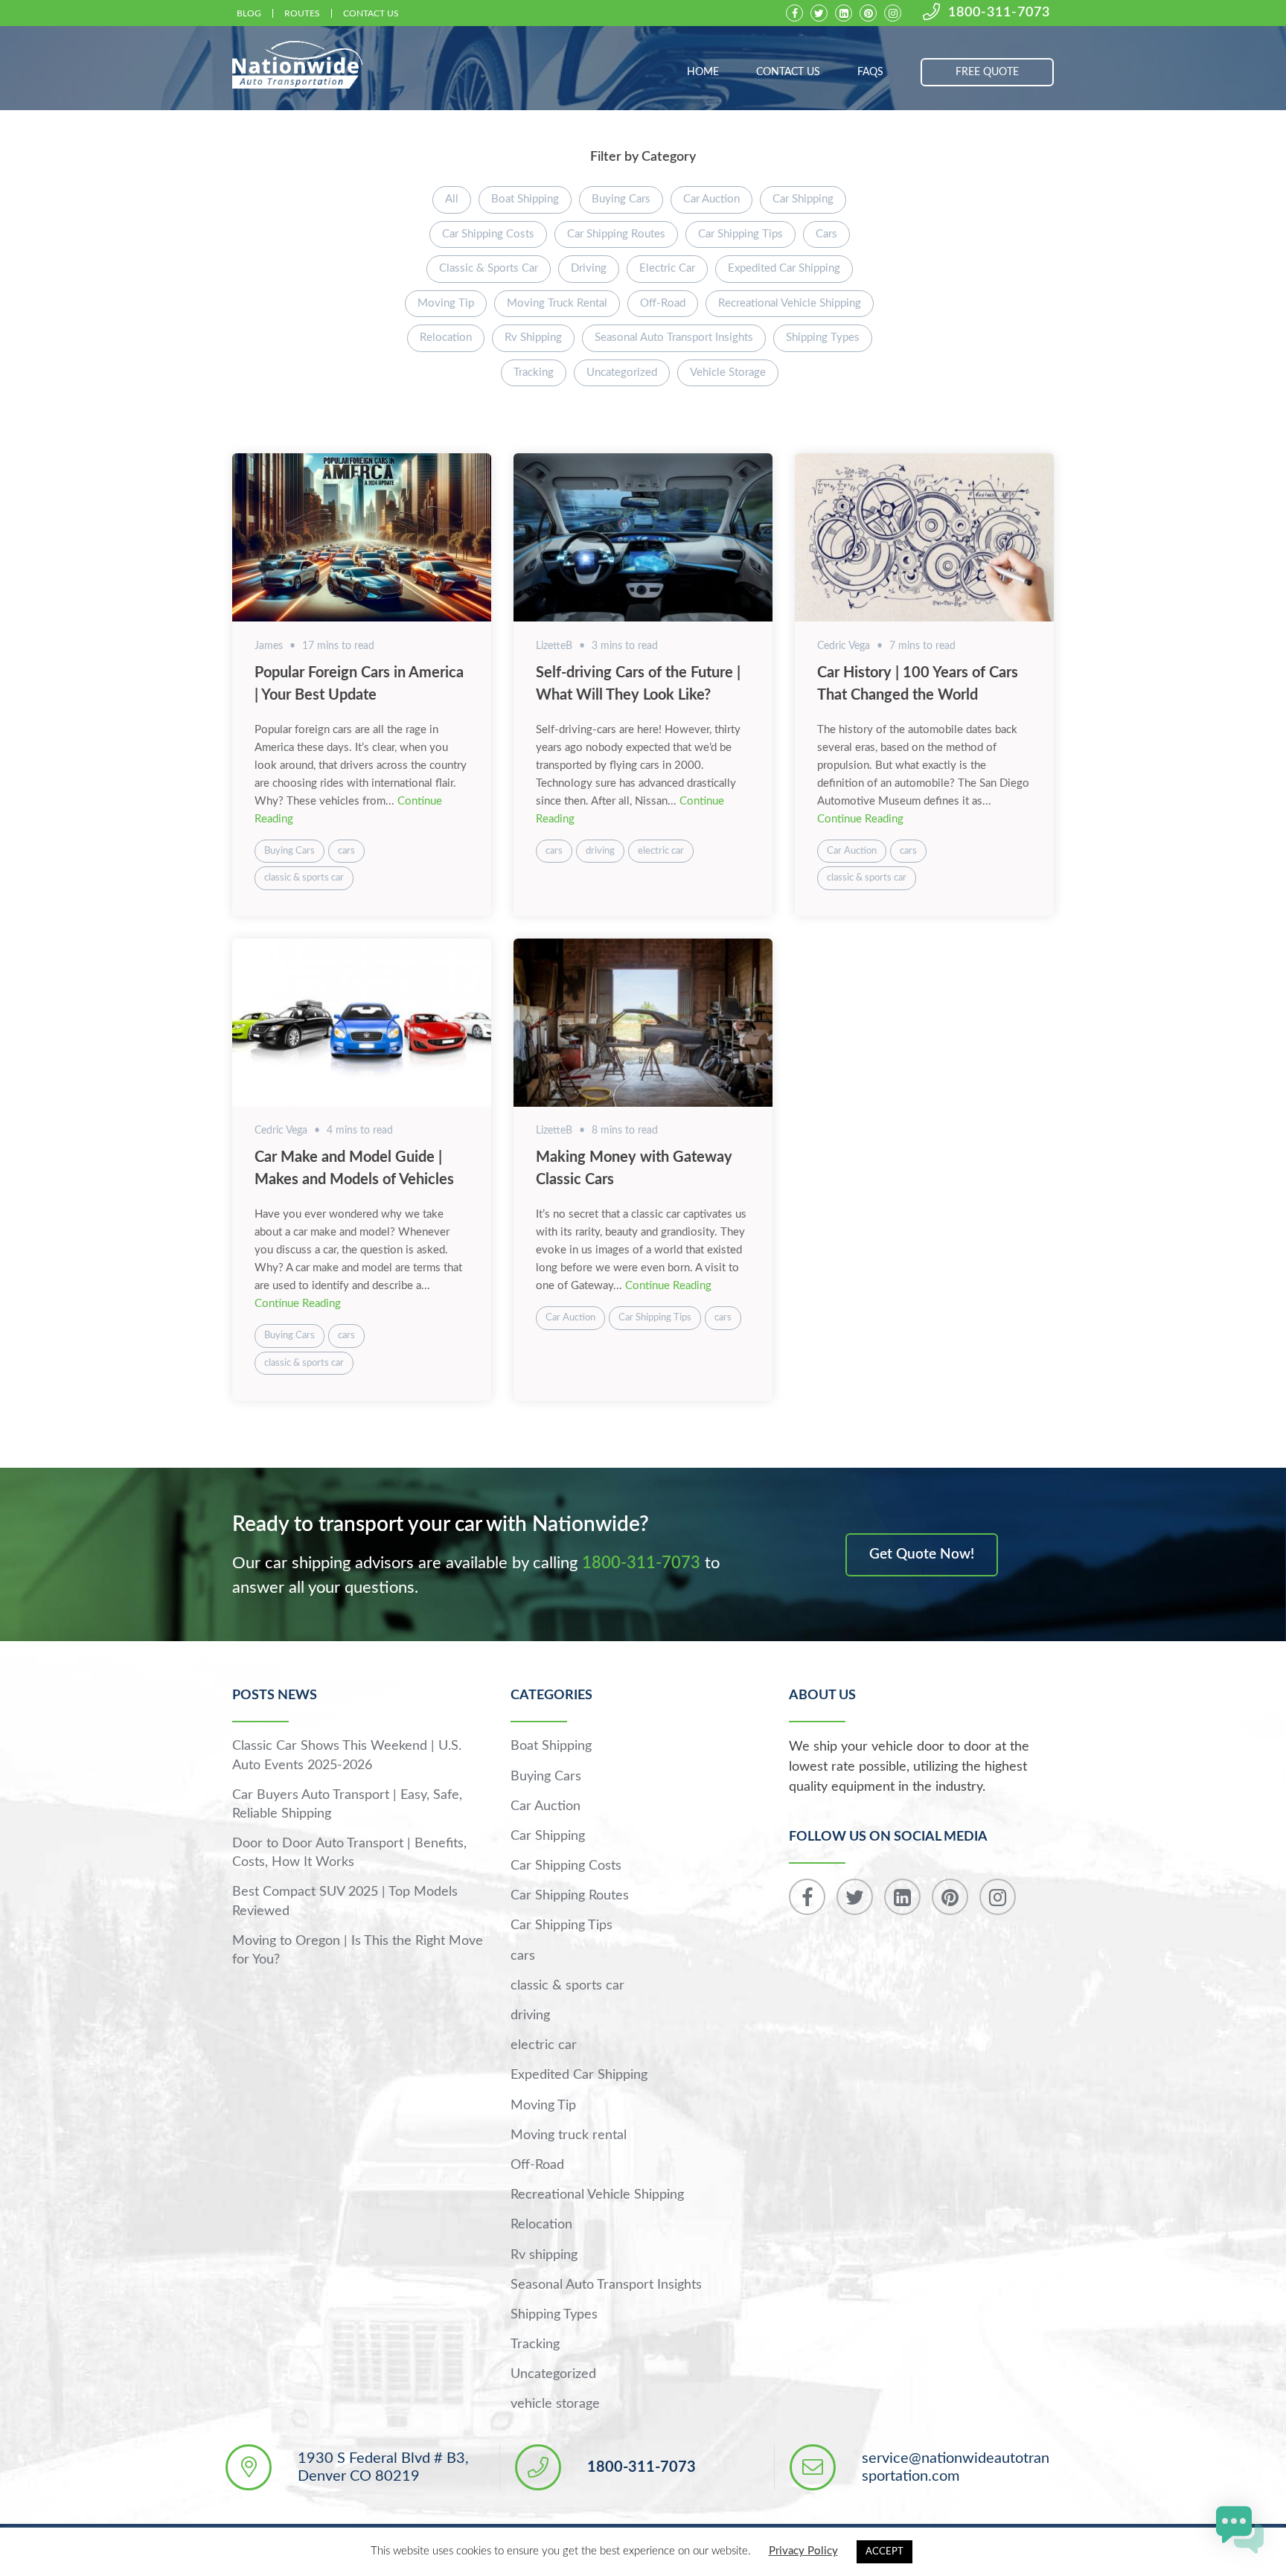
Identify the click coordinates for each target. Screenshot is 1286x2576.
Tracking (534, 373)
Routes (302, 13)
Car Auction (711, 199)
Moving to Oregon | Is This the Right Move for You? (358, 1950)
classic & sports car (489, 268)
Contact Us (371, 13)
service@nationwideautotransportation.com (956, 2467)
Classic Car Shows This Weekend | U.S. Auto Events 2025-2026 (347, 1755)
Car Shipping (803, 199)
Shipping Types (823, 338)
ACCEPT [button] (884, 2552)
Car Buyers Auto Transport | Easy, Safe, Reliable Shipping (347, 1805)
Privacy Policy (803, 2551)
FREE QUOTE (987, 72)
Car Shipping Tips (740, 234)
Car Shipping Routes (616, 234)
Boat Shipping (525, 199)
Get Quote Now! (922, 1554)
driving (589, 268)
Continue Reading (860, 819)
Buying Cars (621, 199)
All (452, 199)
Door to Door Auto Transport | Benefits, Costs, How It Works (349, 1853)
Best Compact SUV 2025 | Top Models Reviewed (345, 1901)
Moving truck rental (557, 303)
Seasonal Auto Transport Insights (674, 338)
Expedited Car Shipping (784, 268)
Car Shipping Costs (488, 234)
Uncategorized (622, 373)
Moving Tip (446, 303)
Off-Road (663, 303)
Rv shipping (533, 338)
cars (826, 234)
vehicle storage (728, 373)
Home (703, 72)
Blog (249, 13)
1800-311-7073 (999, 13)
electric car (667, 268)
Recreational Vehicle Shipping (790, 303)
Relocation (446, 338)
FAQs (870, 72)
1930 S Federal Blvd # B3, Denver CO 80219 (383, 2467)
